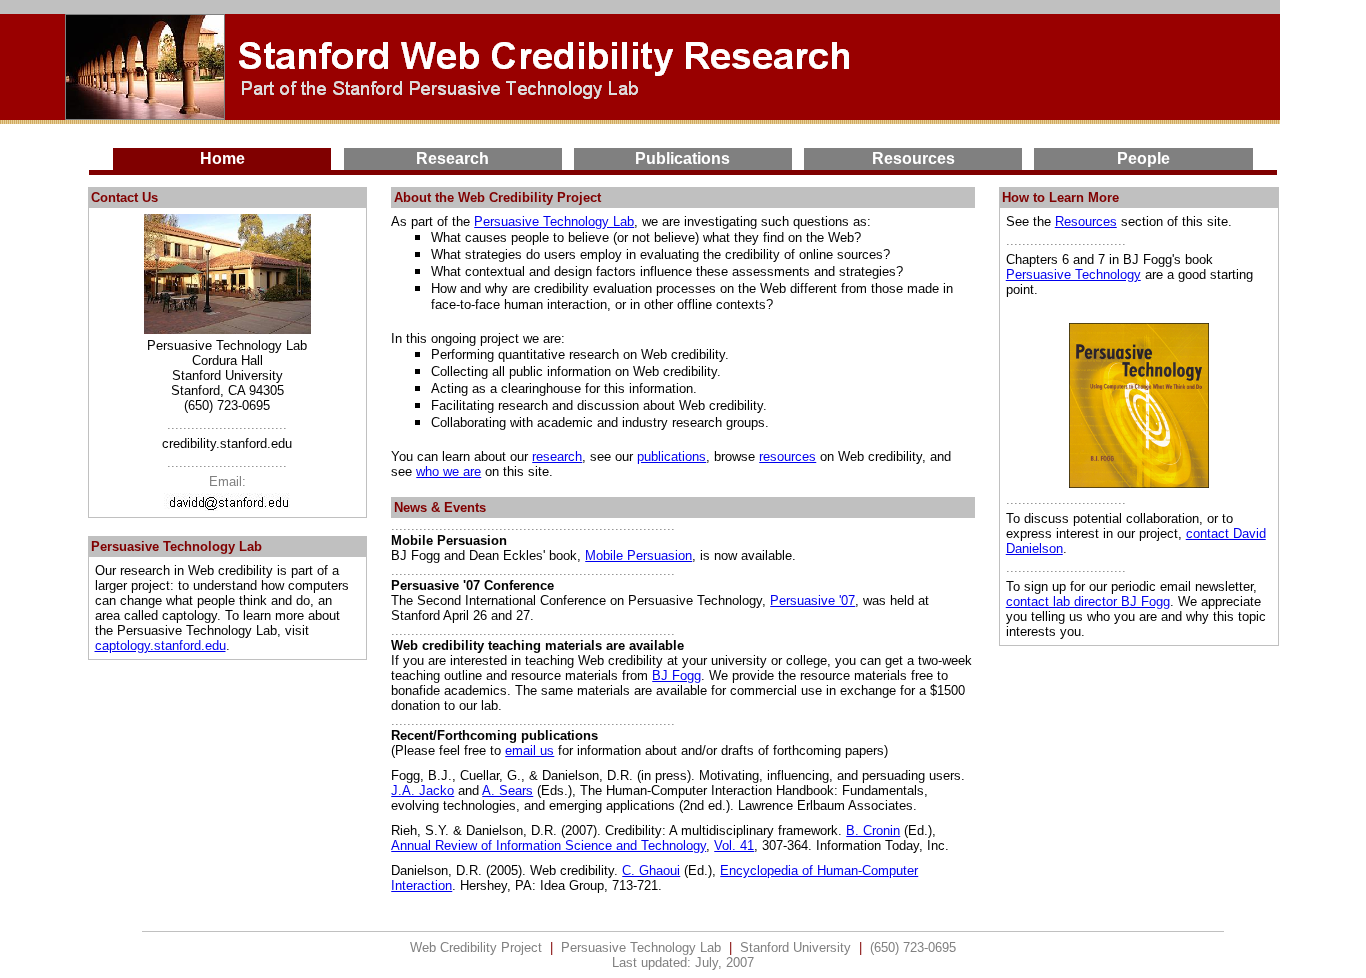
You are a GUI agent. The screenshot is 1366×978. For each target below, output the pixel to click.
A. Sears (507, 790)
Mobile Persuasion (638, 555)
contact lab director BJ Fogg (1088, 601)
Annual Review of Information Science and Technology (548, 845)
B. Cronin (873, 830)
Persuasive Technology (1073, 274)
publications (671, 456)
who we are (448, 471)
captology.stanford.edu (160, 645)
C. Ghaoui (651, 870)
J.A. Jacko (422, 790)
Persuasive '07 (812, 600)
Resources (1086, 221)
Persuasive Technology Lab (554, 221)
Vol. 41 (734, 845)
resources (787, 456)
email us (529, 750)
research (557, 456)
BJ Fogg (676, 675)
